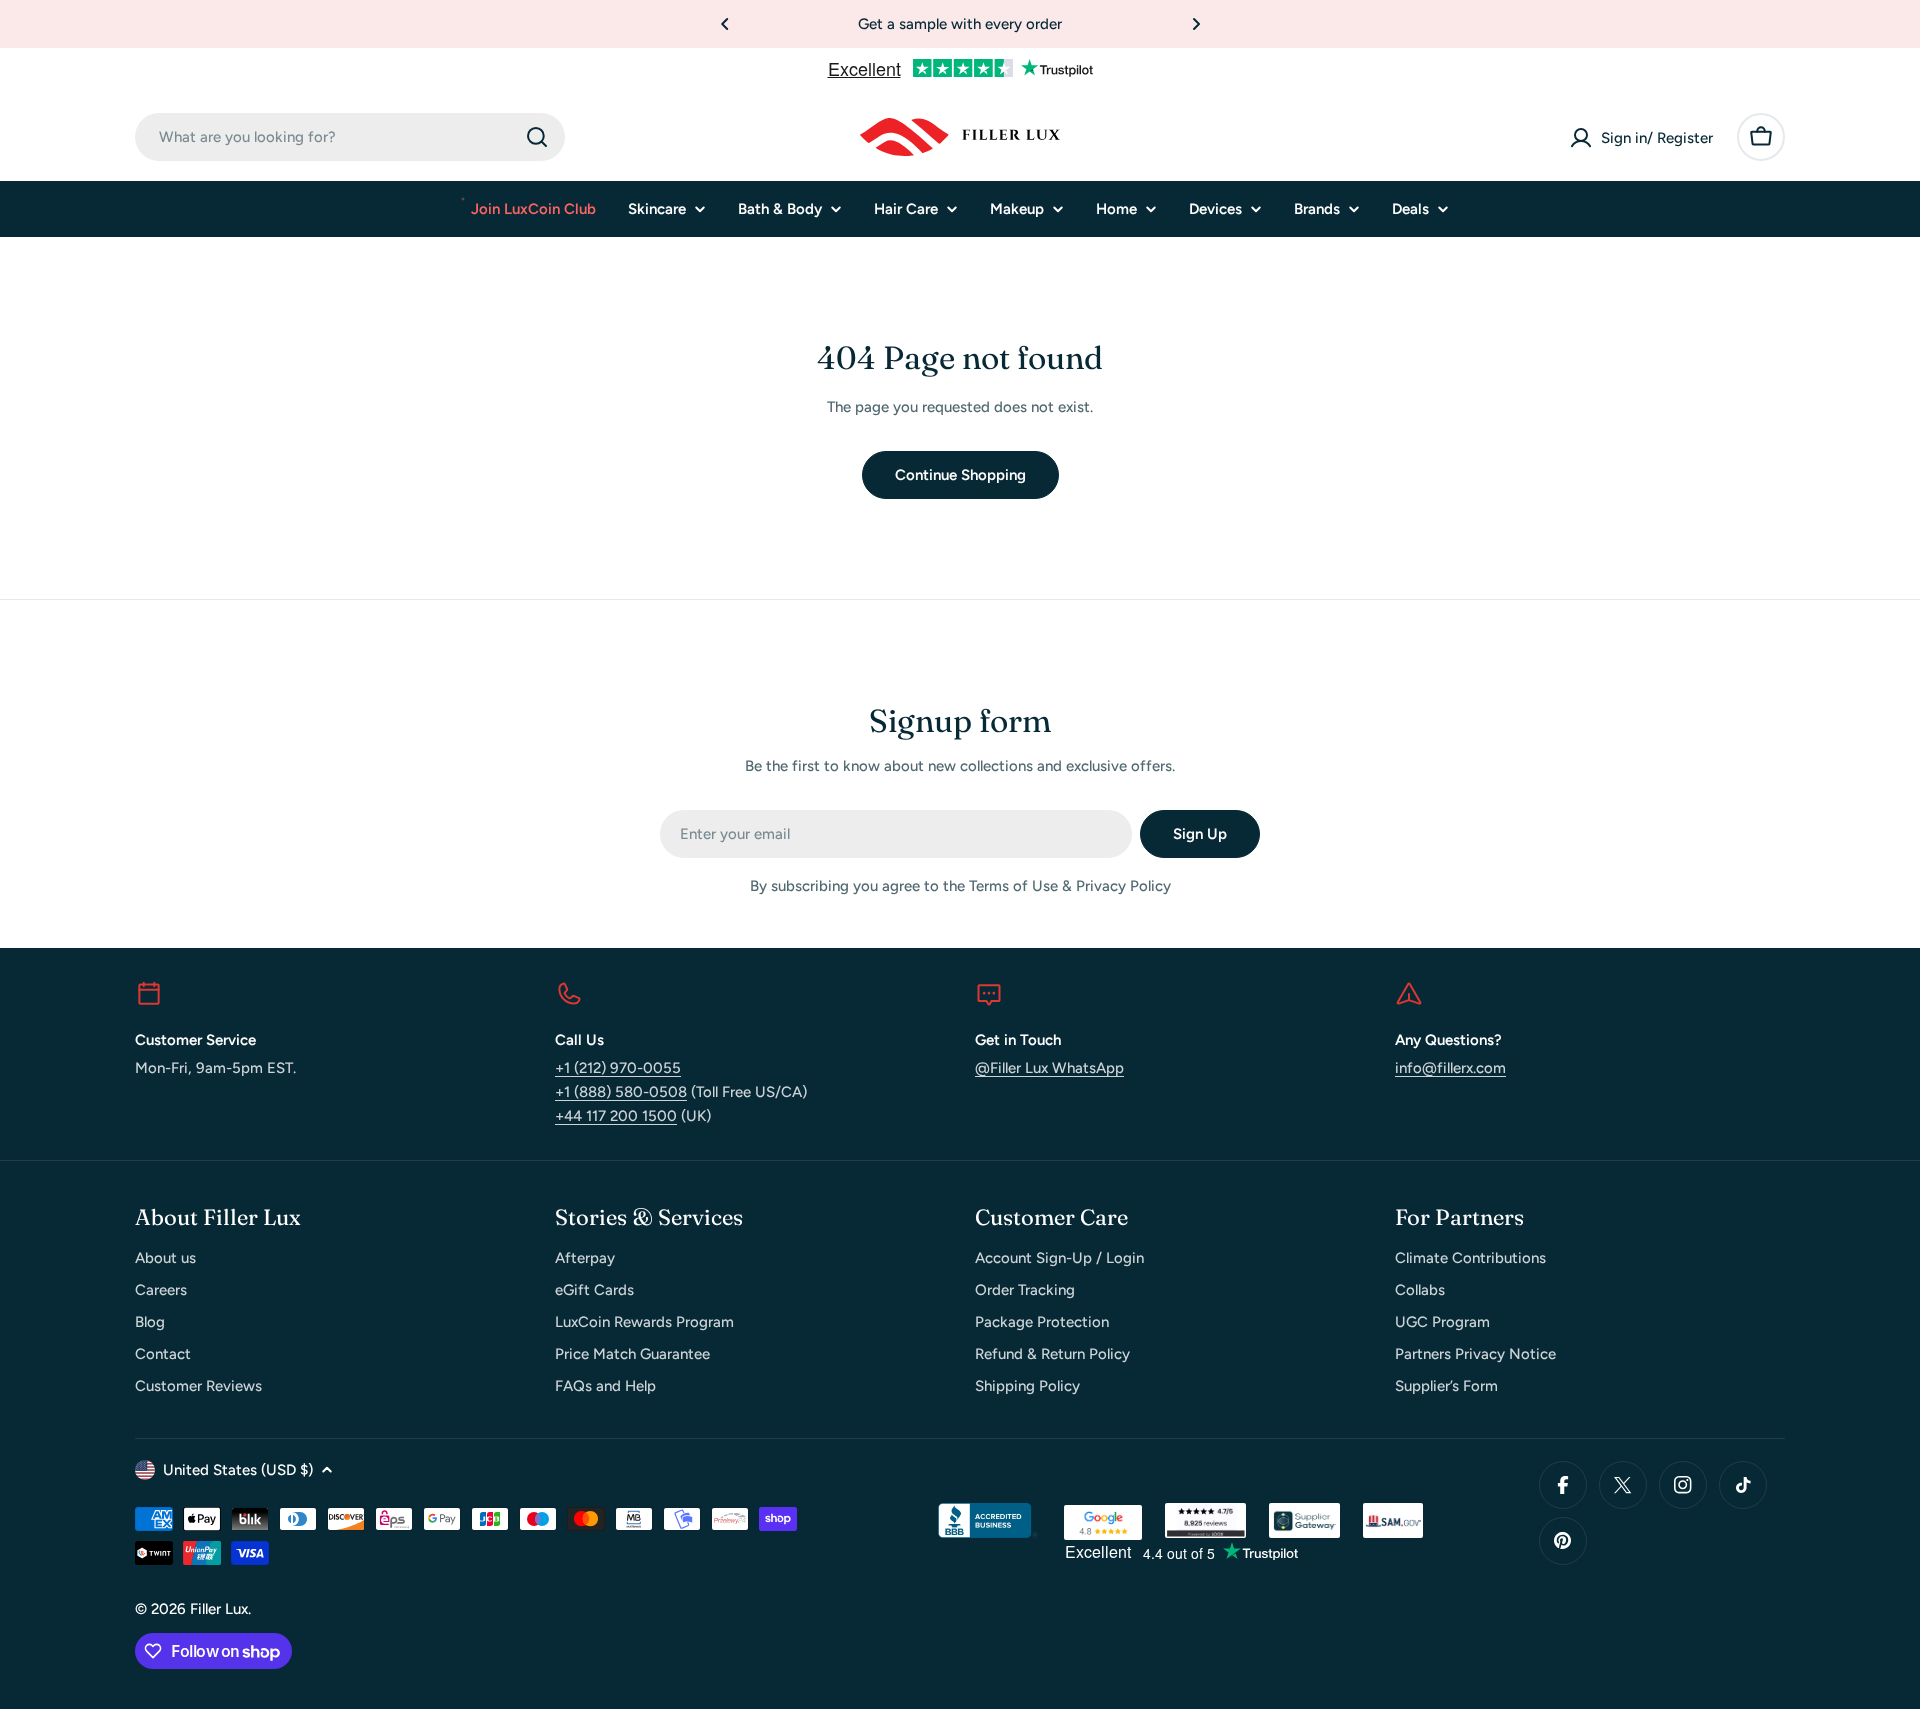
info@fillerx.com (1450, 1068)
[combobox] (350, 137)
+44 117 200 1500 (616, 1116)
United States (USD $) (238, 1470)
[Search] (537, 137)
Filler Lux (219, 1609)
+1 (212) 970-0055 (618, 1068)
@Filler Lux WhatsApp (1049, 1068)
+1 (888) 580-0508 (621, 1092)
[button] (725, 24)
